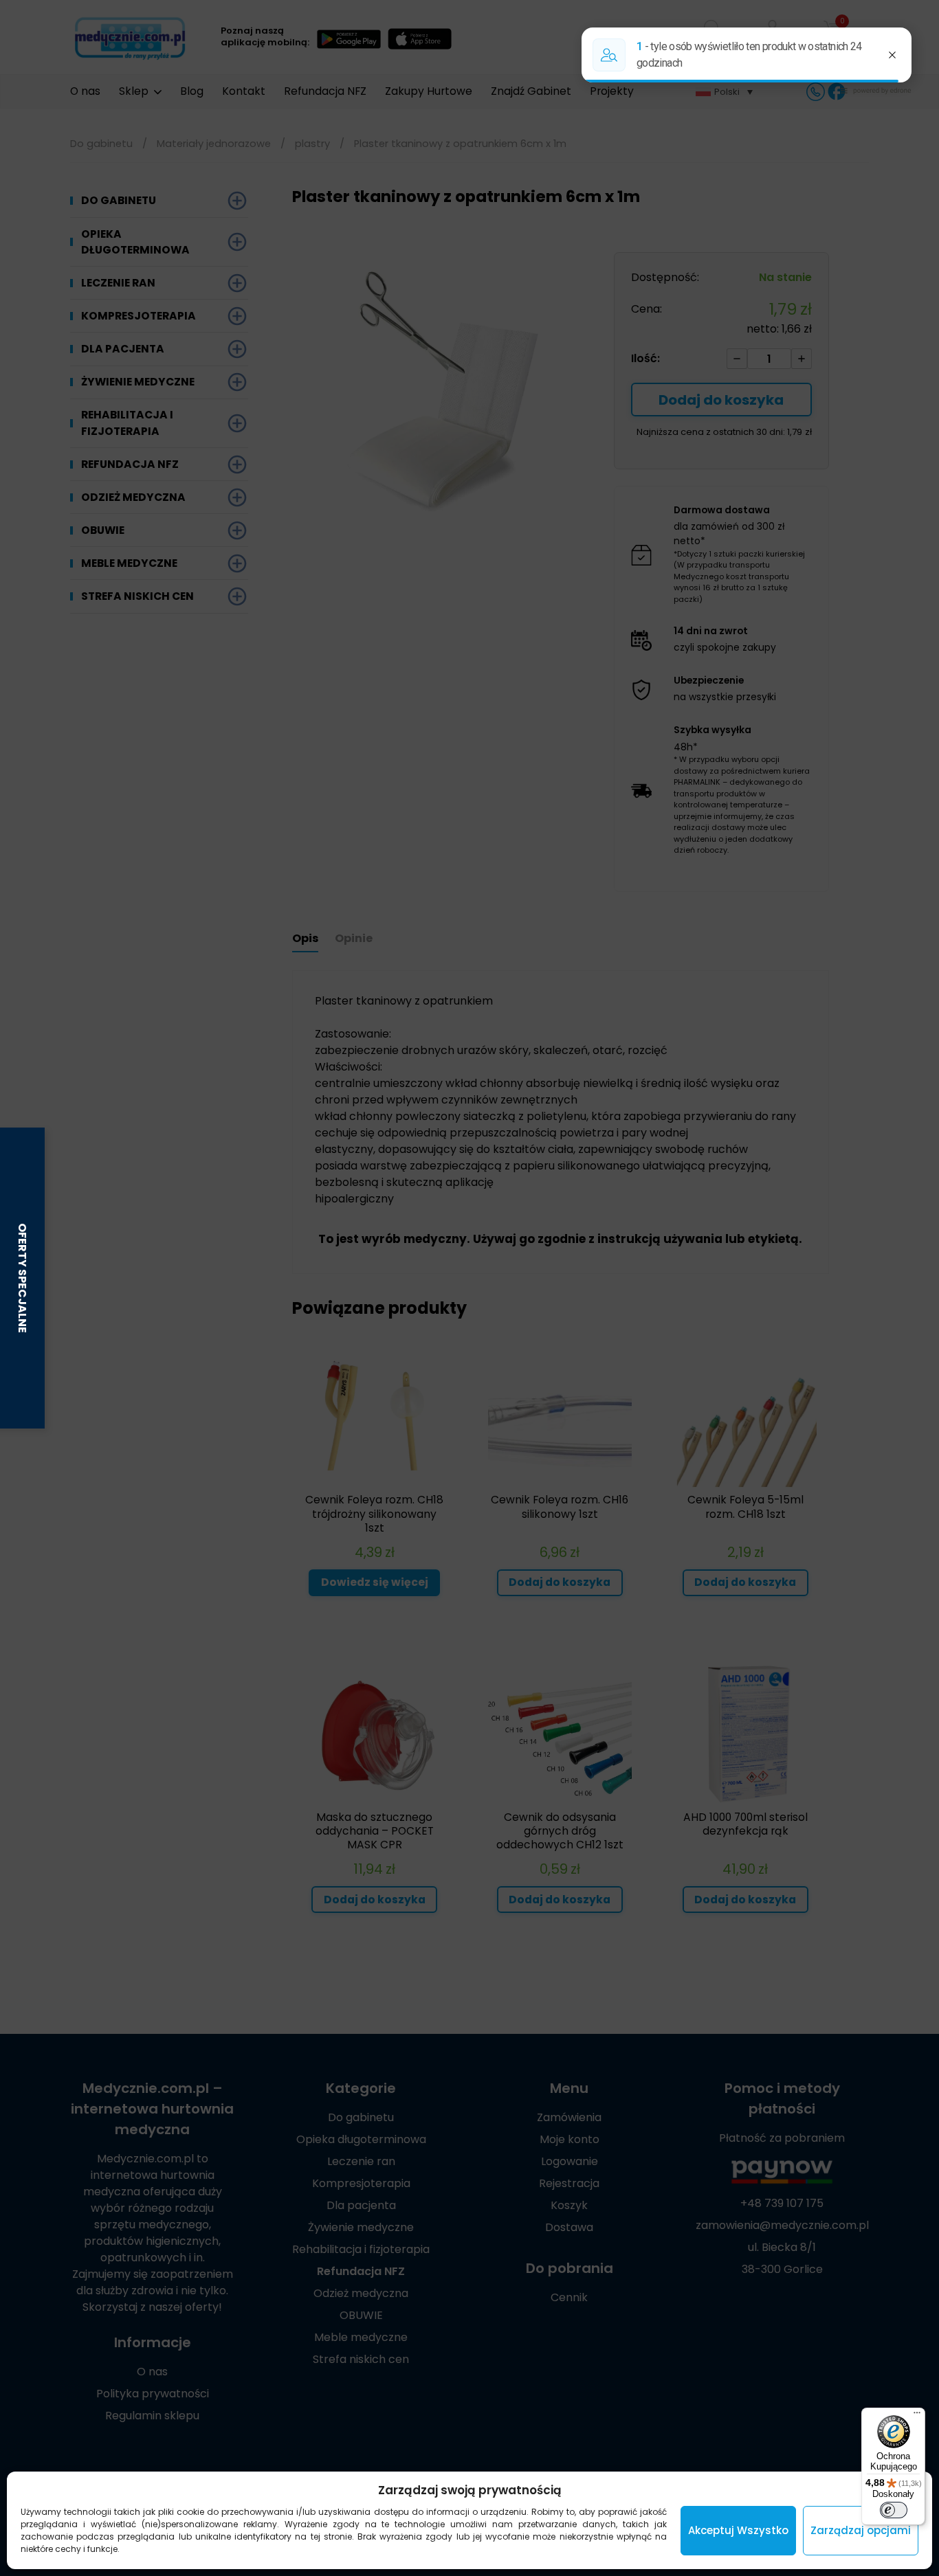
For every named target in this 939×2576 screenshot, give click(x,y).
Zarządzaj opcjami (861, 2530)
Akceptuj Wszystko (738, 2530)
